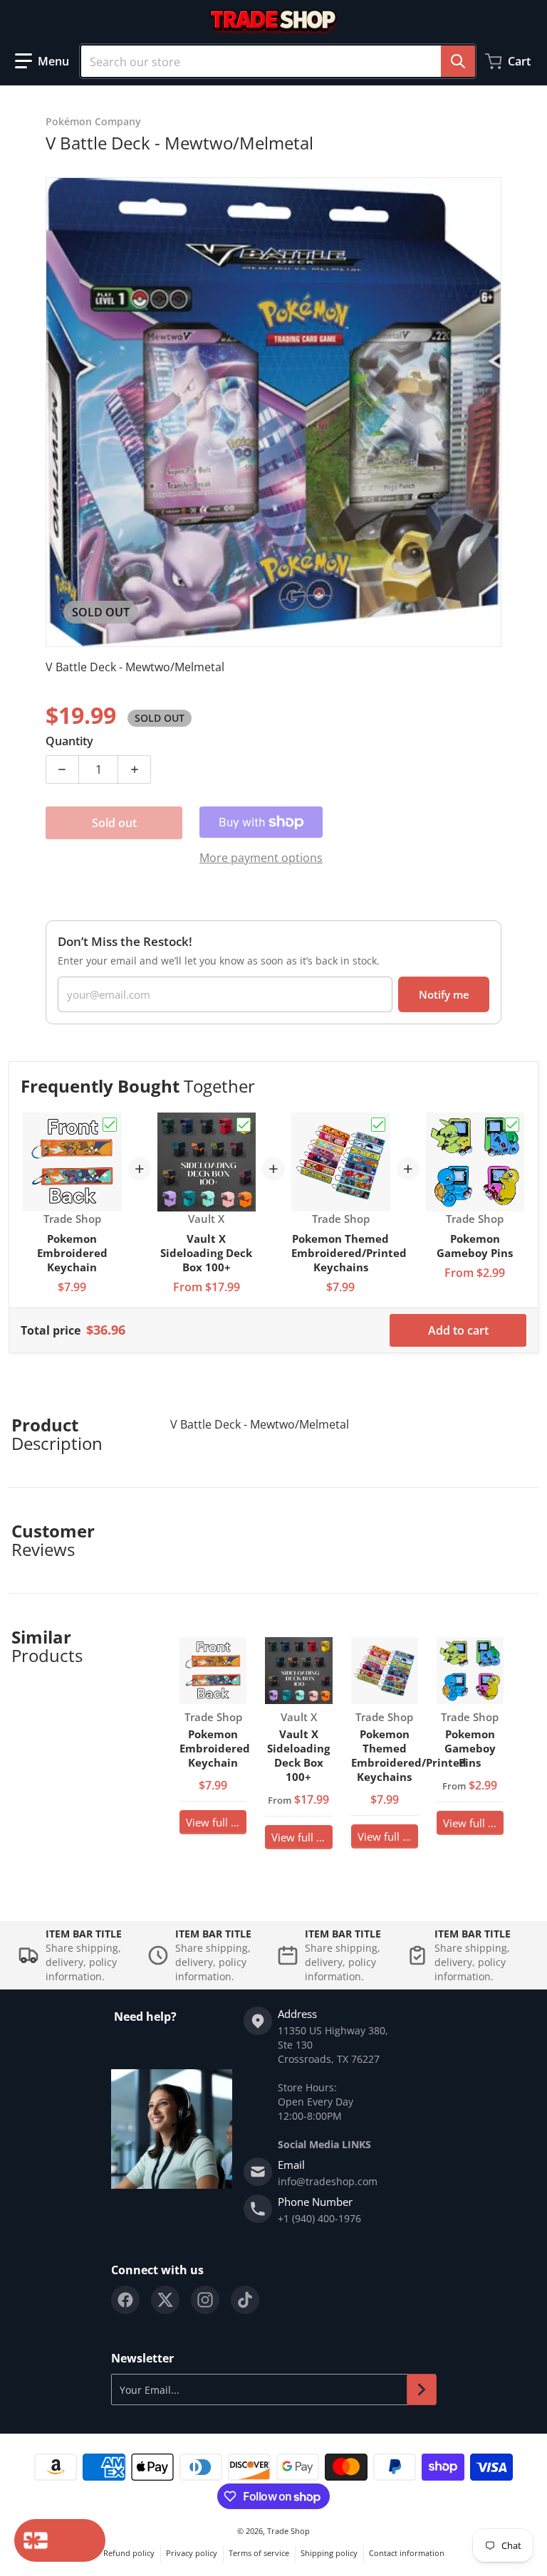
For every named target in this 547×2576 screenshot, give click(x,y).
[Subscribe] (422, 2390)
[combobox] (278, 61)
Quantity (69, 741)
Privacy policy (192, 2553)
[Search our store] (458, 61)
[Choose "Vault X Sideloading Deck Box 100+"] (244, 1125)
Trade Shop (288, 2531)
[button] (42, 61)
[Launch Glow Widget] (60, 2540)
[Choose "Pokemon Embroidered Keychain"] (110, 1125)
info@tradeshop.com (328, 2181)
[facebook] (125, 2300)
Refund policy (129, 2553)
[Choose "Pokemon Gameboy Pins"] (512, 1125)
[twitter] (165, 2300)
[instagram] (205, 2300)
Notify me (444, 994)
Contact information (407, 2553)
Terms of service (259, 2553)
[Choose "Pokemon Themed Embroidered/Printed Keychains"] (378, 1125)
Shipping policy (329, 2553)
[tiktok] (245, 2300)
